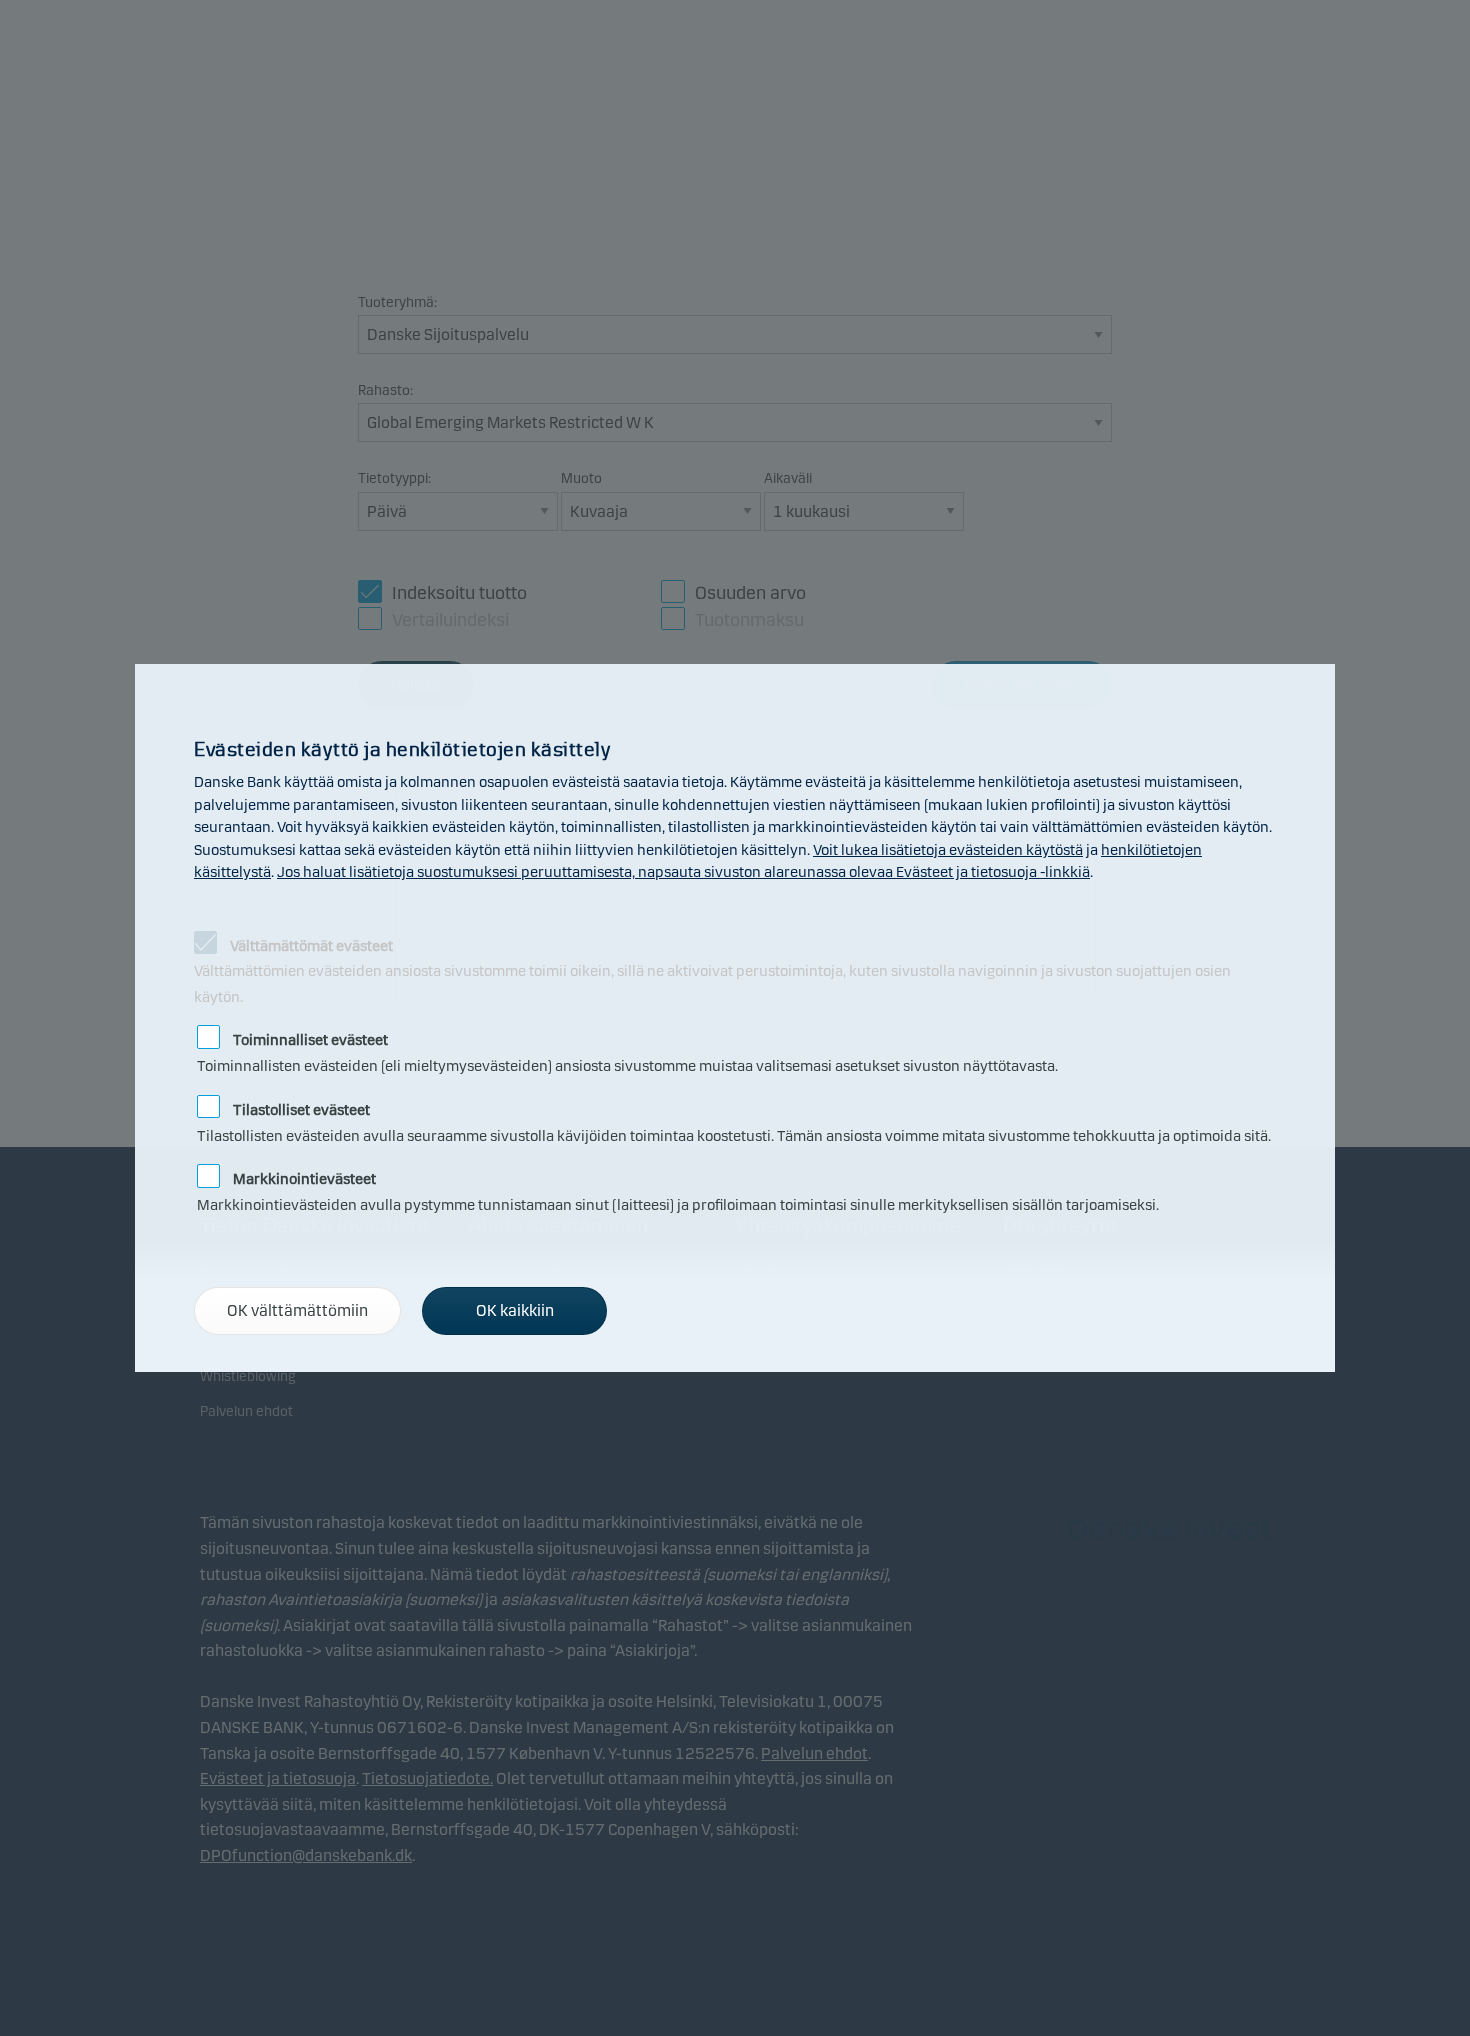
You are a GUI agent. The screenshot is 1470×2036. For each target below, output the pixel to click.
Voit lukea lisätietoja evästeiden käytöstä (948, 850)
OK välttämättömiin (297, 1310)
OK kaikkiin (515, 1310)
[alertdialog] (735, 1018)
